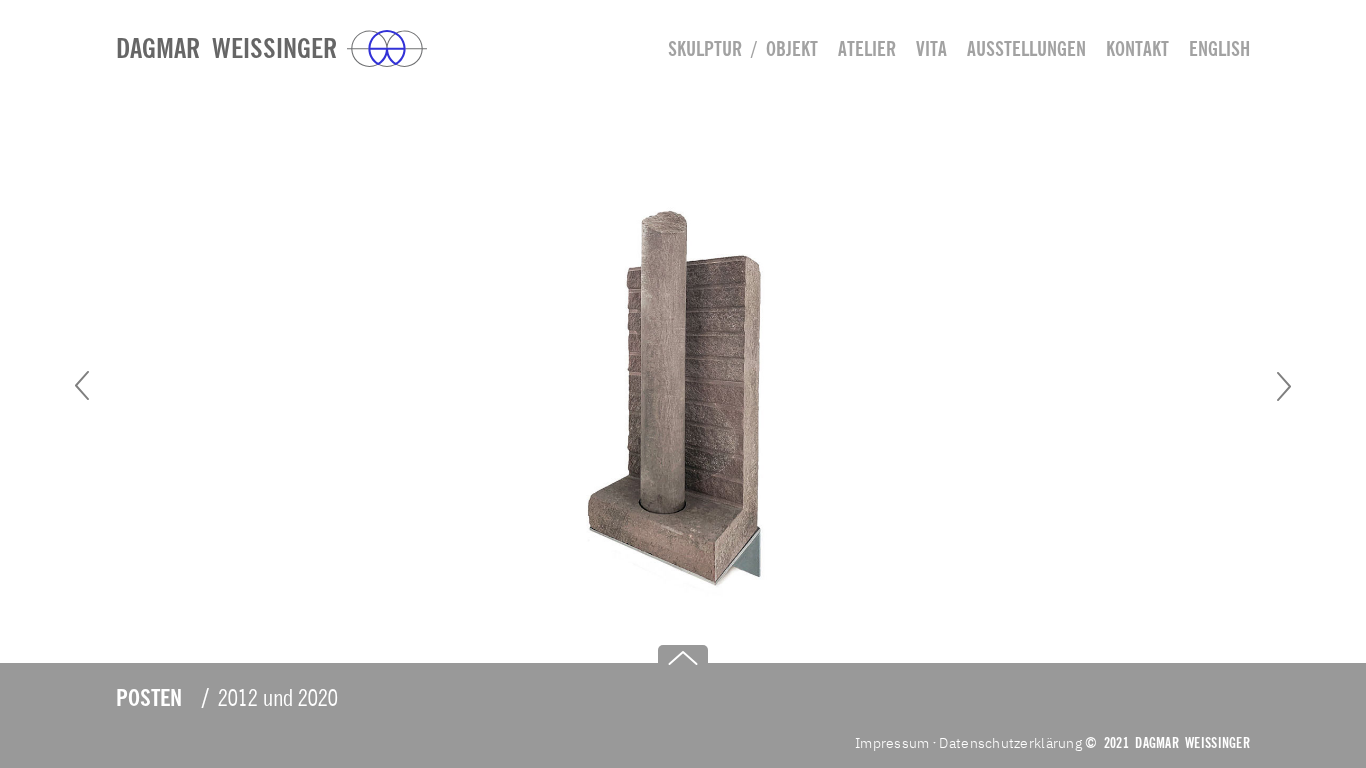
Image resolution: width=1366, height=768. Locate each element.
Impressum (892, 743)
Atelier (867, 48)
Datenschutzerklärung (1010, 743)
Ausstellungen (1026, 48)
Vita (931, 48)
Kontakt (1137, 48)
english (1219, 48)
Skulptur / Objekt (743, 48)
